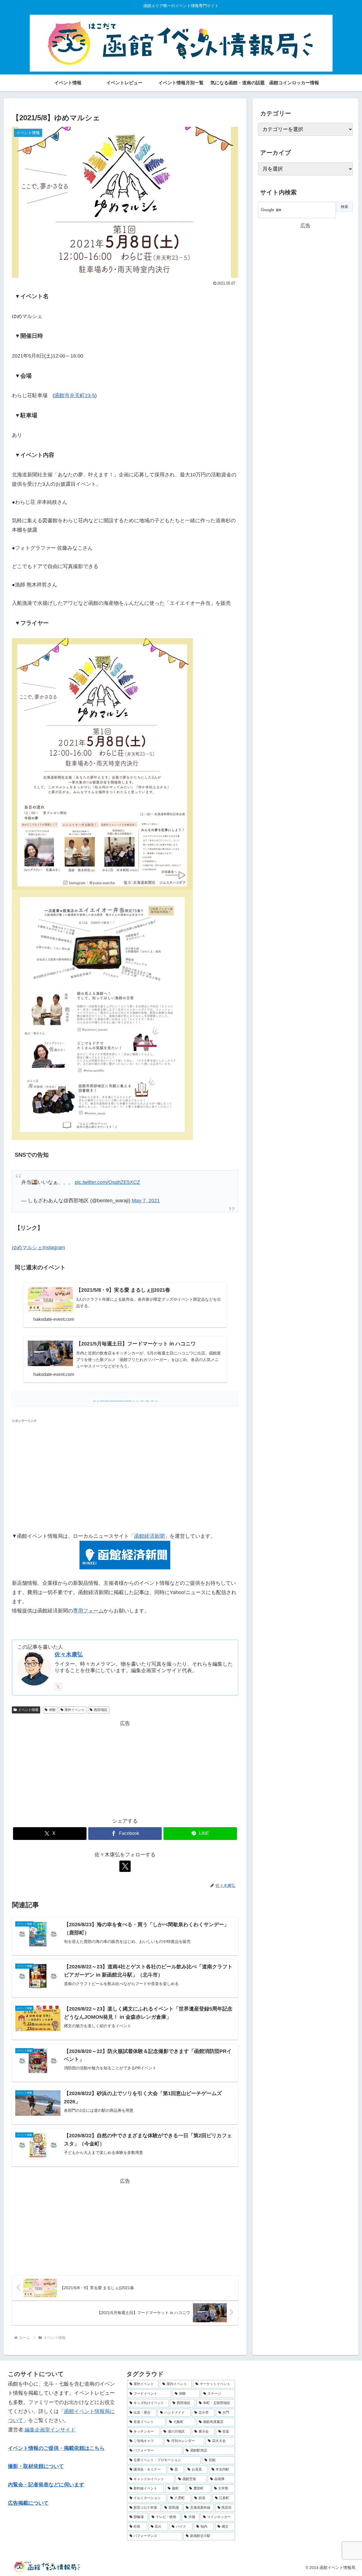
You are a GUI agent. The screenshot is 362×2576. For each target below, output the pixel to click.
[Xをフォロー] (58, 1687)
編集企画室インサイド (50, 2430)
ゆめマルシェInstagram (38, 1248)
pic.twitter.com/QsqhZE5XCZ (107, 1182)
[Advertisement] (125, 1474)
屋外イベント (75, 1710)
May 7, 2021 (146, 1201)
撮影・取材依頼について (36, 2466)
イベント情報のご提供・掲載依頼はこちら (56, 2448)
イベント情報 (28, 1710)
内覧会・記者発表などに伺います (46, 2485)
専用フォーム (88, 1611)
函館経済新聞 (149, 1536)
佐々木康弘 (69, 1654)
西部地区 (101, 1710)
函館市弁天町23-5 (75, 395)
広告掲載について (28, 2503)
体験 (52, 1710)
